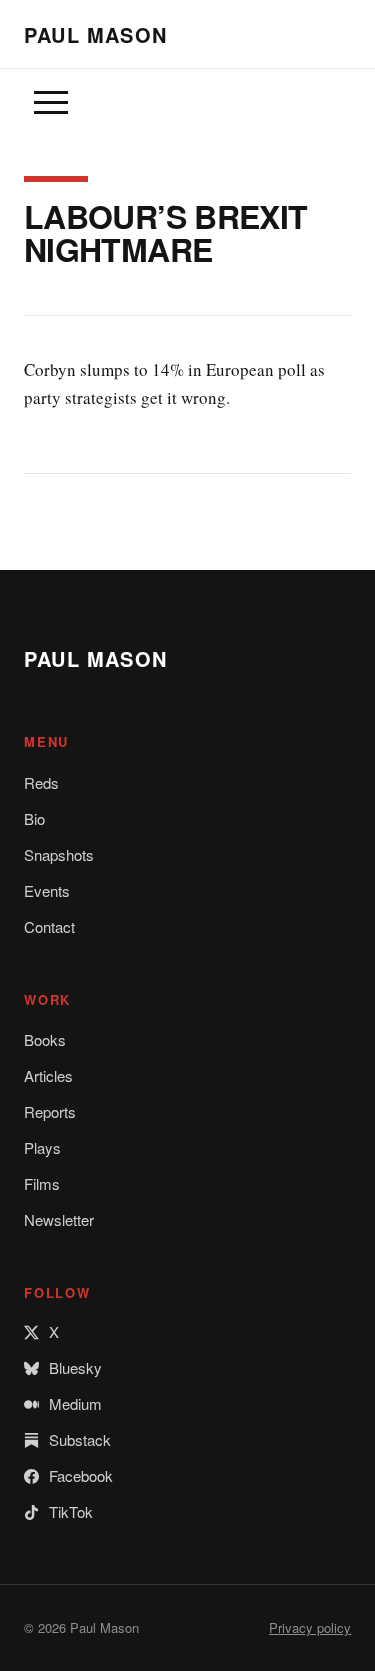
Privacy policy (310, 1627)
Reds (41, 782)
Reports (50, 1111)
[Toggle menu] (51, 103)
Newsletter (59, 1219)
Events (47, 890)
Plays (42, 1147)
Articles (48, 1075)
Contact (49, 926)
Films (42, 1183)
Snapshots (59, 854)
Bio (34, 818)
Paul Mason (95, 34)
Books (45, 1039)
